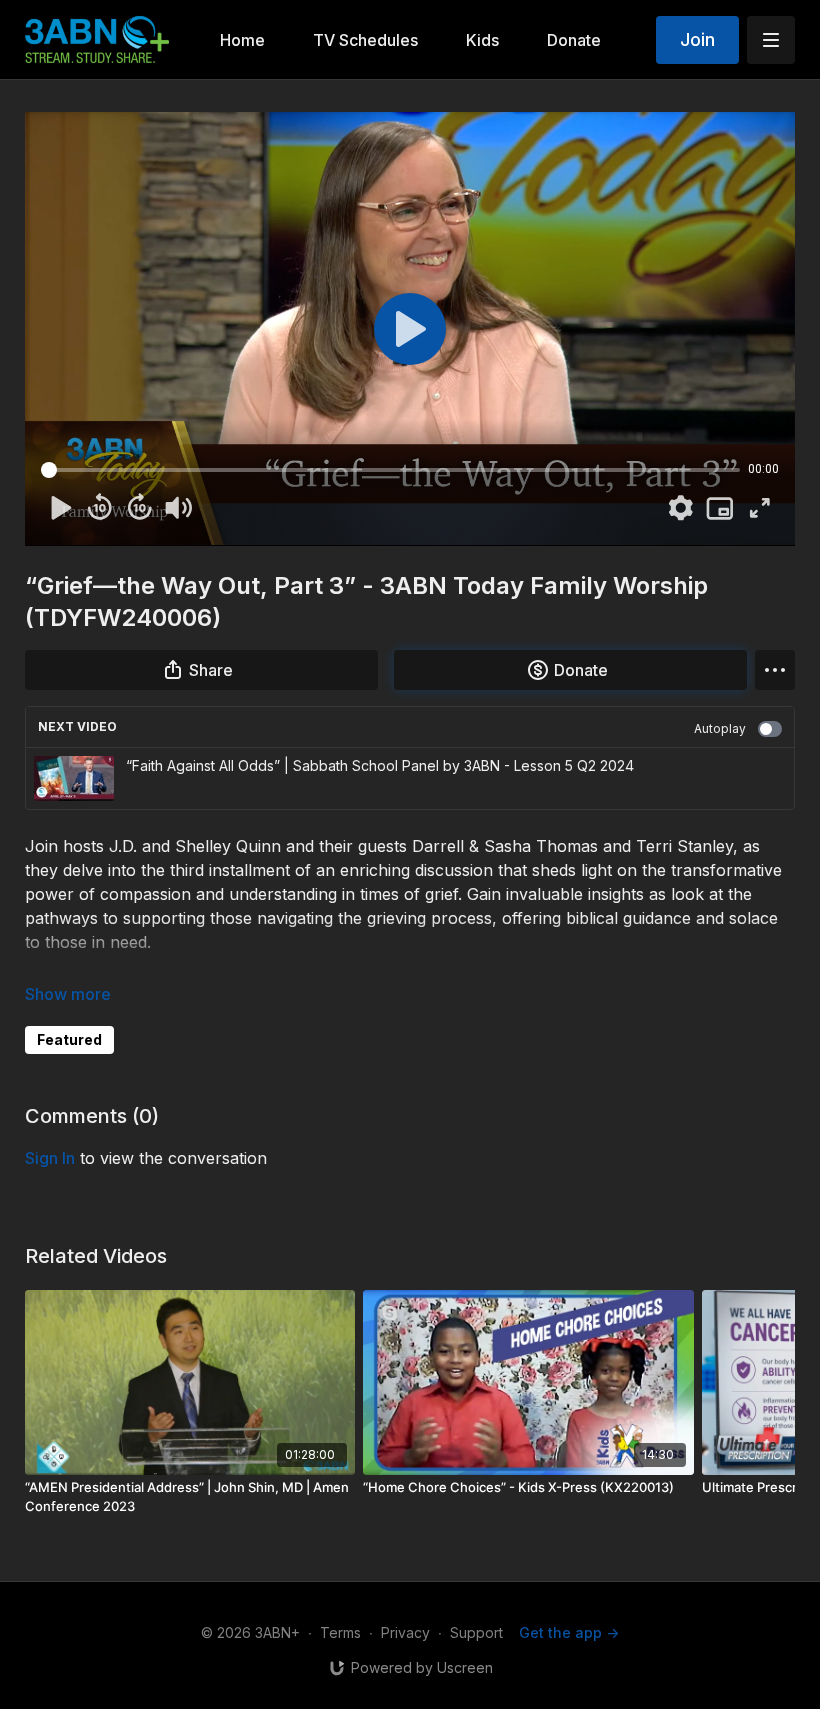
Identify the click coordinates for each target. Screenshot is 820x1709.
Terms (340, 1632)
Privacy (405, 1632)
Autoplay (720, 728)
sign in (50, 1158)
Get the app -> (569, 1632)
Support (476, 1632)
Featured (69, 1039)
